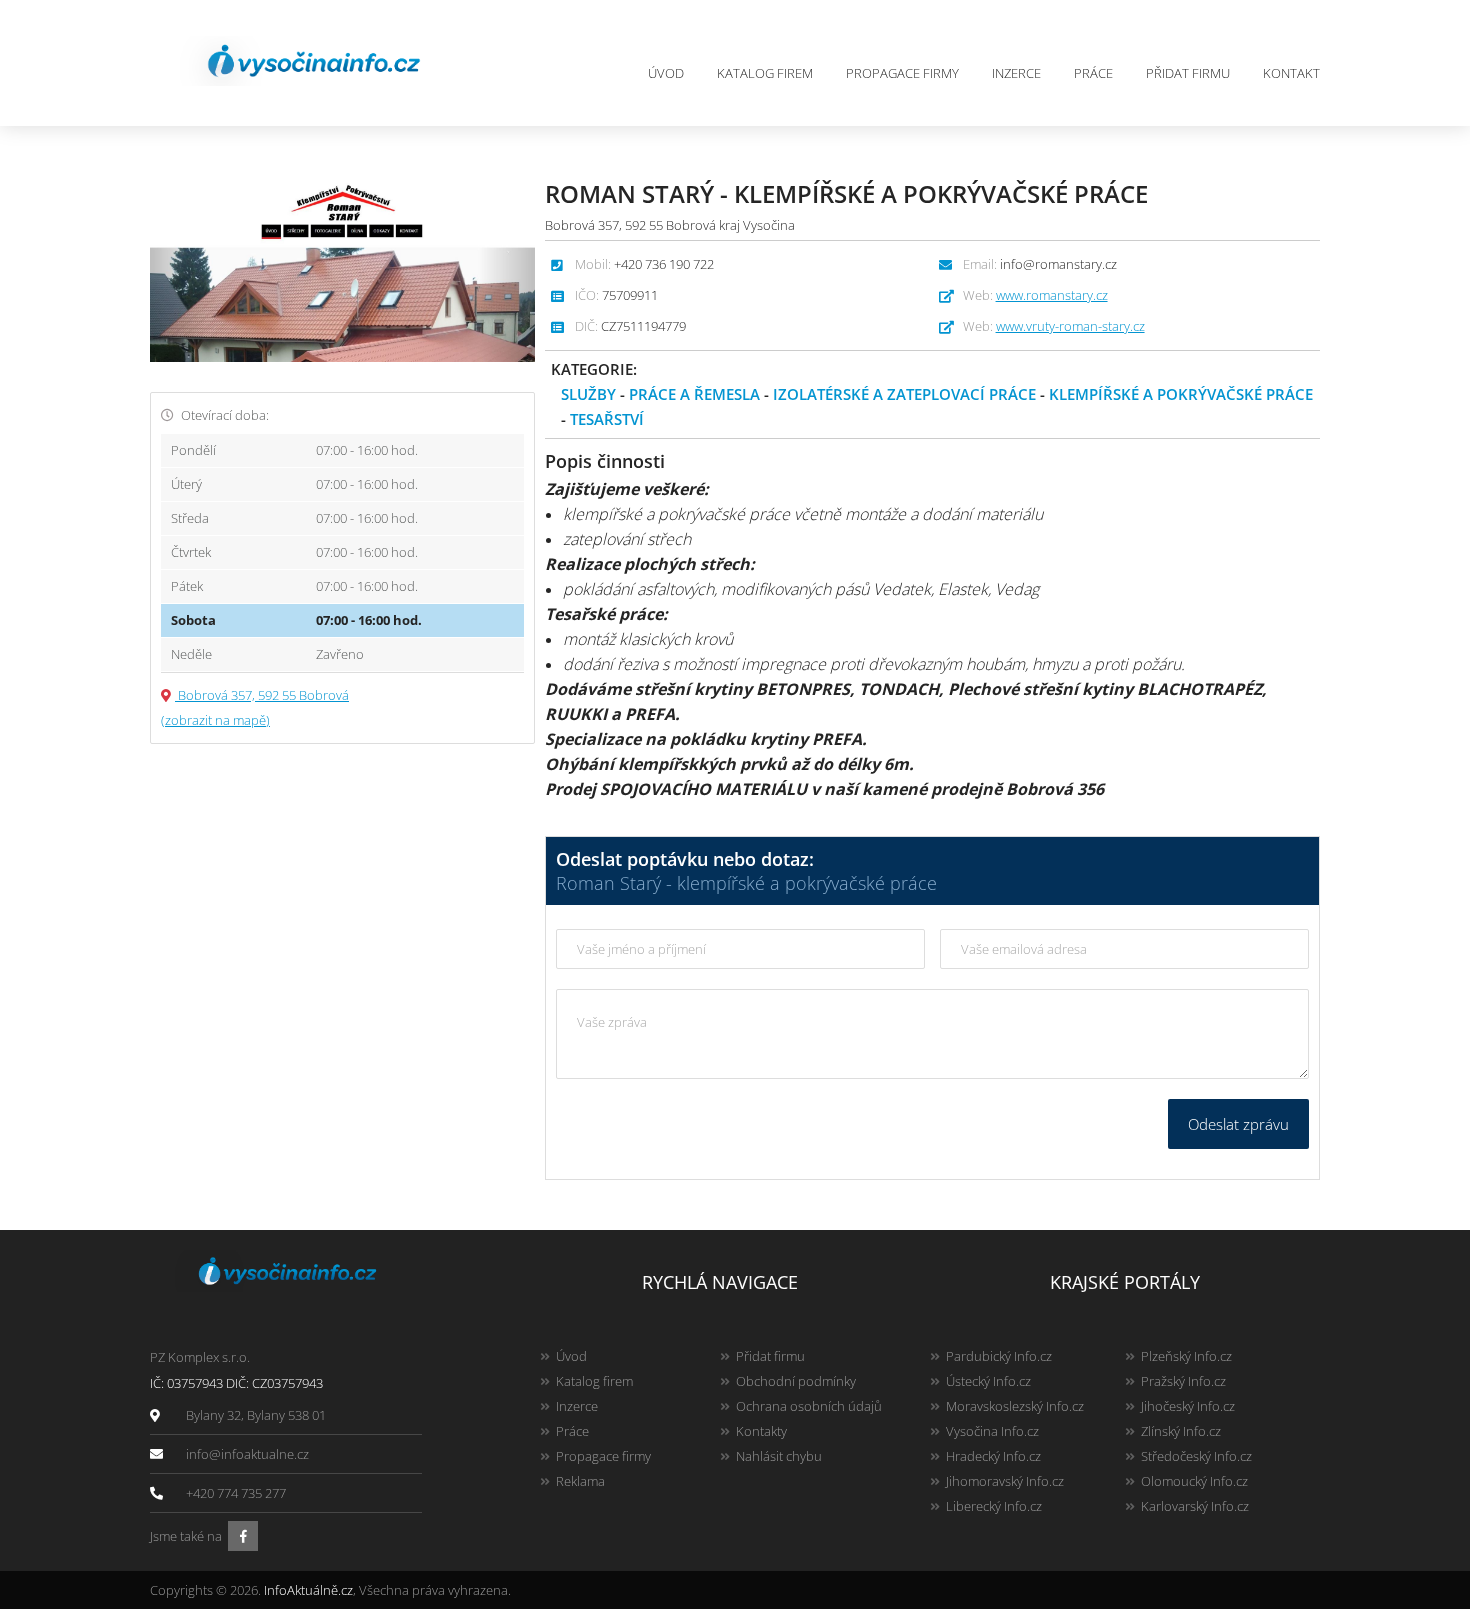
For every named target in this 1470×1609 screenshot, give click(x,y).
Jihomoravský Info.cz (1005, 1481)
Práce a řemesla (694, 394)
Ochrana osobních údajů (809, 1406)
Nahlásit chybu (779, 1456)
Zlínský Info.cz (1181, 1431)
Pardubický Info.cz (999, 1356)
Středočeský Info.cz (1196, 1456)
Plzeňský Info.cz (1186, 1356)
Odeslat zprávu (1238, 1124)
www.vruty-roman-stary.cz (1070, 326)
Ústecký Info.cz (988, 1381)
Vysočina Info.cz (992, 1431)
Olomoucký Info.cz (1194, 1481)
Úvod (666, 73)
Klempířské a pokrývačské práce (1181, 394)
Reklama (580, 1481)
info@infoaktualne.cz (247, 1454)
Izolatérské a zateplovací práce (904, 394)
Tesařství (607, 419)
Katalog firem (765, 73)
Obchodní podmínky (796, 1381)
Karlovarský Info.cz (1195, 1506)
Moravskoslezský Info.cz (1015, 1406)
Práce (1093, 73)
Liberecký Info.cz (994, 1506)
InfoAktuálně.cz (308, 1590)
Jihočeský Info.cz (1188, 1406)
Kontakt (1291, 73)
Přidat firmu (1188, 73)
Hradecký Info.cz (993, 1456)
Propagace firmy (902, 73)
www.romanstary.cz (1052, 295)
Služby (588, 394)
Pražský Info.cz (1183, 1381)
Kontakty (761, 1431)
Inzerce (1016, 73)
